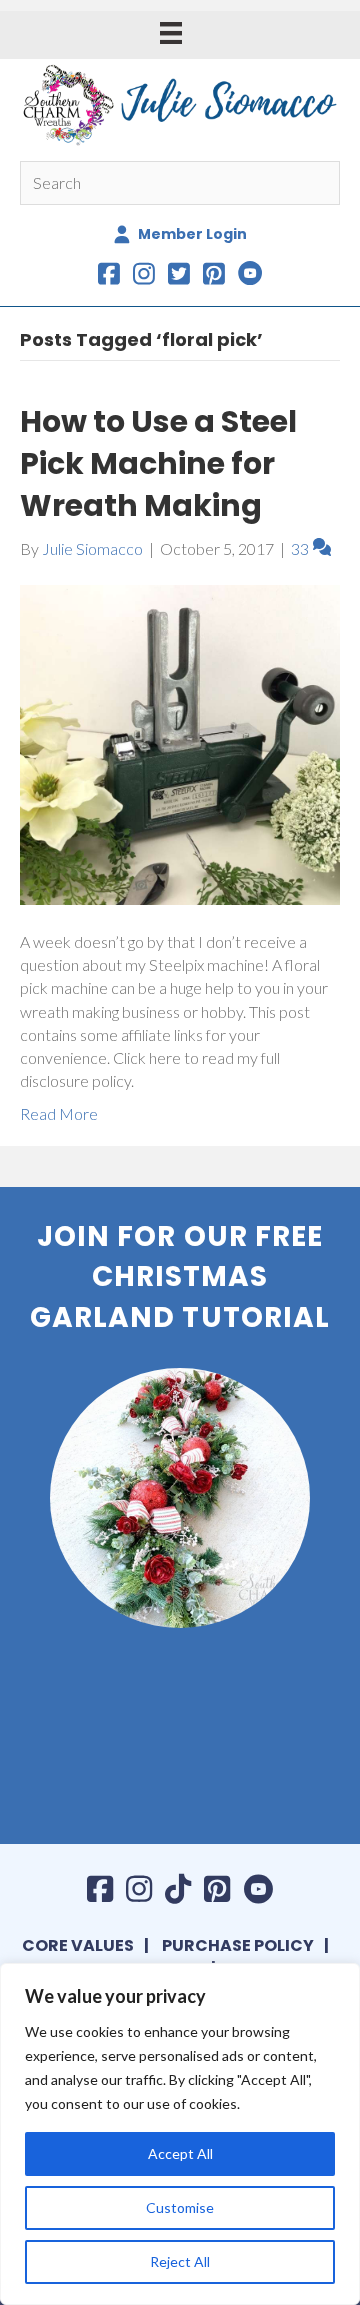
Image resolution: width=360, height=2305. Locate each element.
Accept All (180, 2153)
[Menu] (171, 32)
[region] (180, 2134)
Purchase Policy (238, 1945)
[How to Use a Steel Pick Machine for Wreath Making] (180, 742)
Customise (180, 2207)
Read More (59, 1113)
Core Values (78, 1945)
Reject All (180, 2261)
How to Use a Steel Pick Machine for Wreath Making (158, 463)
